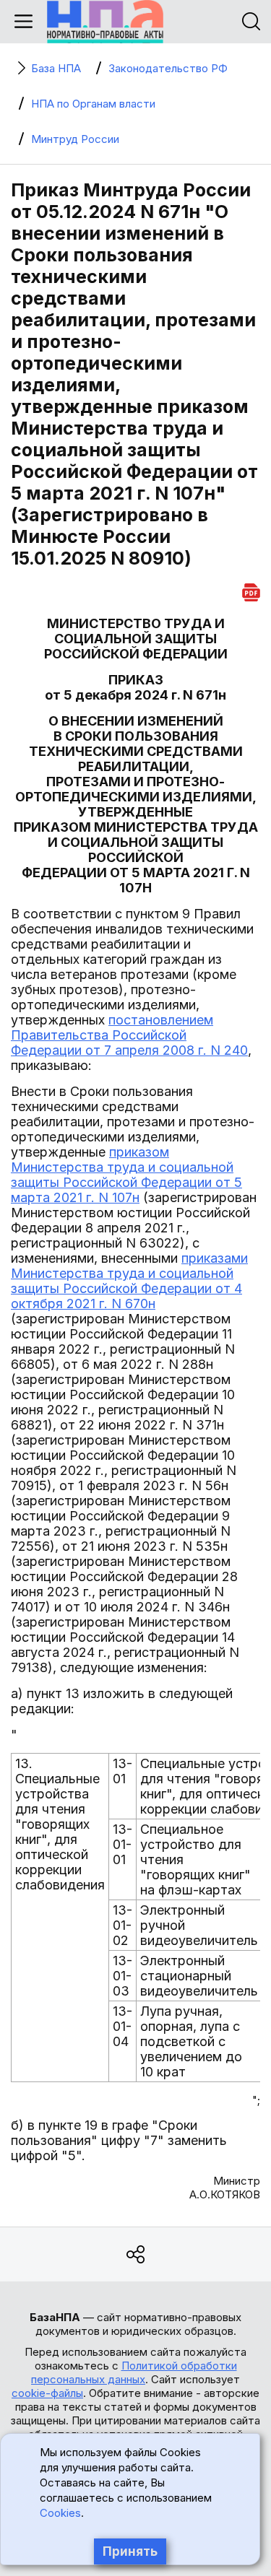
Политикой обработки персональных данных (134, 2372)
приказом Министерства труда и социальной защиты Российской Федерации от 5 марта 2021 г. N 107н (126, 1175)
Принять (130, 2551)
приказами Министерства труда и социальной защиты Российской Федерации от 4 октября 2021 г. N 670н (129, 1281)
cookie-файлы (47, 2393)
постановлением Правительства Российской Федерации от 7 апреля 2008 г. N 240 (129, 1035)
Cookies (60, 2513)
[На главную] (105, 22)
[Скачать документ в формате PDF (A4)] (251, 590)
